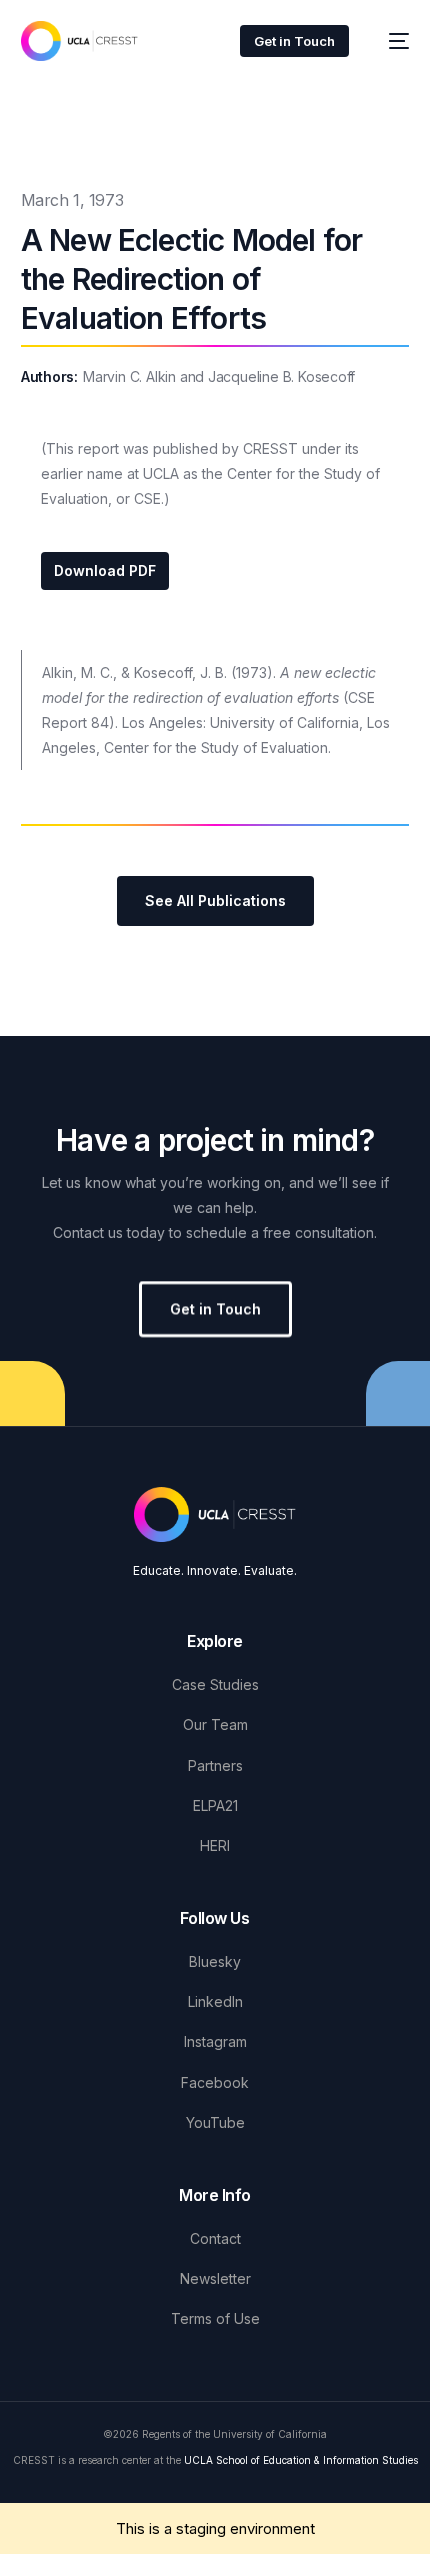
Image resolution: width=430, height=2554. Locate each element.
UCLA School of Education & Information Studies (301, 2460)
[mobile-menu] (389, 41)
